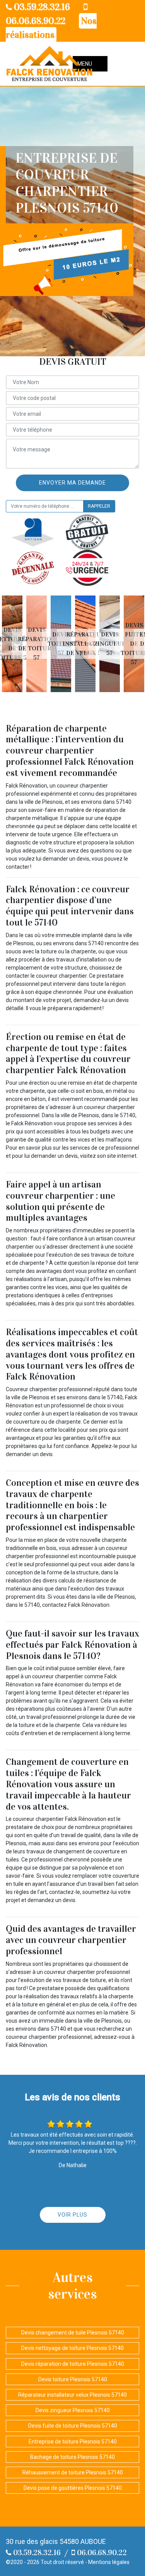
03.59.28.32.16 (41, 7)
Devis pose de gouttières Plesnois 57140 (73, 2488)
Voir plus (72, 2215)
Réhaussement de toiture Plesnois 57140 (73, 2472)
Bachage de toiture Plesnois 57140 (72, 2457)
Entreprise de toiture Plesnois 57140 (73, 2442)
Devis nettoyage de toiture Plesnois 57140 (72, 2348)
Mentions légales (109, 2562)
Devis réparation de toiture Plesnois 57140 (73, 2364)
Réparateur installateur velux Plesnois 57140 (72, 2395)
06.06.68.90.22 (101, 2552)
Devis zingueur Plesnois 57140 (73, 2410)
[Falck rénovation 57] (49, 64)
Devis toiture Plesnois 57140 (73, 2379)
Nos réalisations (51, 28)
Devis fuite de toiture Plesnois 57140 (73, 2426)
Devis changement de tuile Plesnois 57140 (73, 2333)
